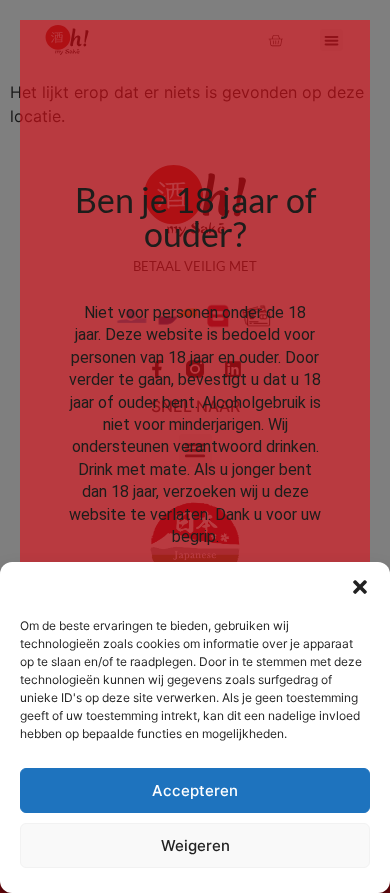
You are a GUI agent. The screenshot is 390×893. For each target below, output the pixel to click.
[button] (360, 587)
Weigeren (195, 845)
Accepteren (195, 790)
